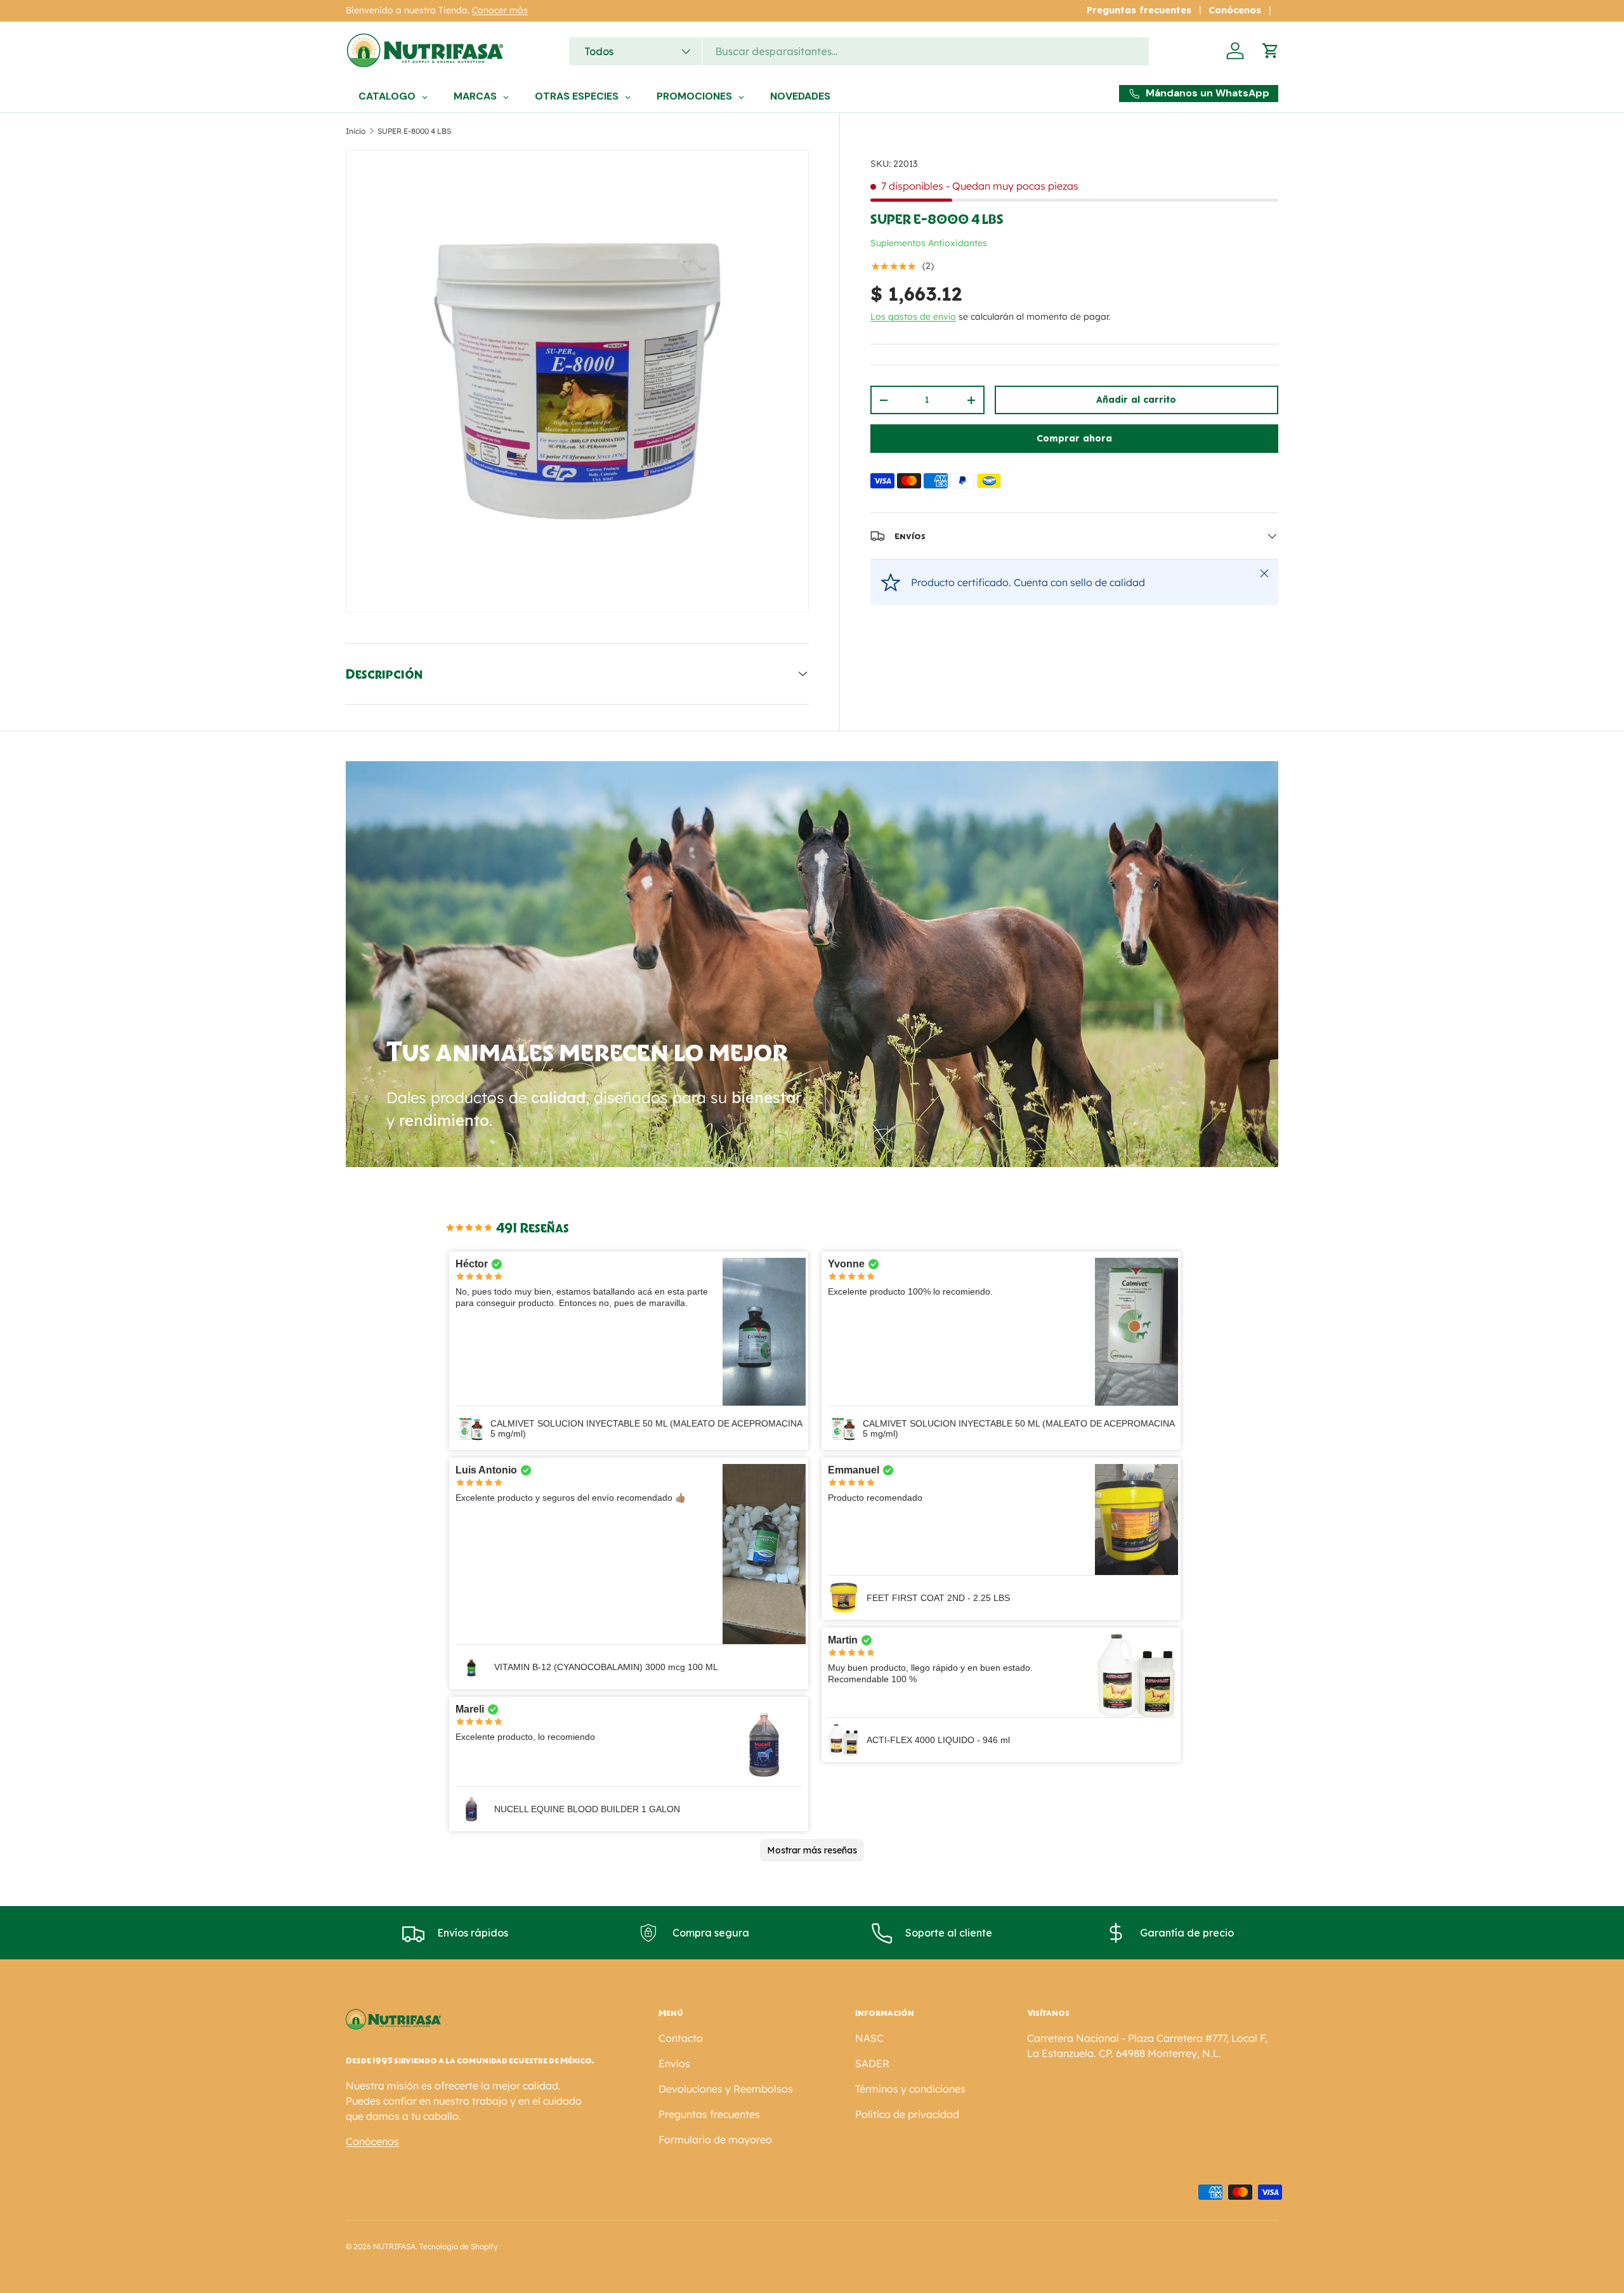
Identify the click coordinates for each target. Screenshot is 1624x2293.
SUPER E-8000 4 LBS (414, 131)
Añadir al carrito (1136, 400)
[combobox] (859, 51)
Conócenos (1235, 10)
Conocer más (500, 10)
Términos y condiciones (910, 2089)
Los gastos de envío (913, 317)
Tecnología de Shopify (459, 2246)
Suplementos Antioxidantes (929, 243)
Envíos (674, 2063)
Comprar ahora (1074, 438)
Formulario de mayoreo (715, 2139)
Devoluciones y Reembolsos (726, 2089)
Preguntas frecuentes (1139, 10)
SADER (872, 2063)
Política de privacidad (907, 2114)
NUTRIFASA (394, 2246)
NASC (869, 2038)
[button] (1271, 51)
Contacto (681, 2038)
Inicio (356, 131)
